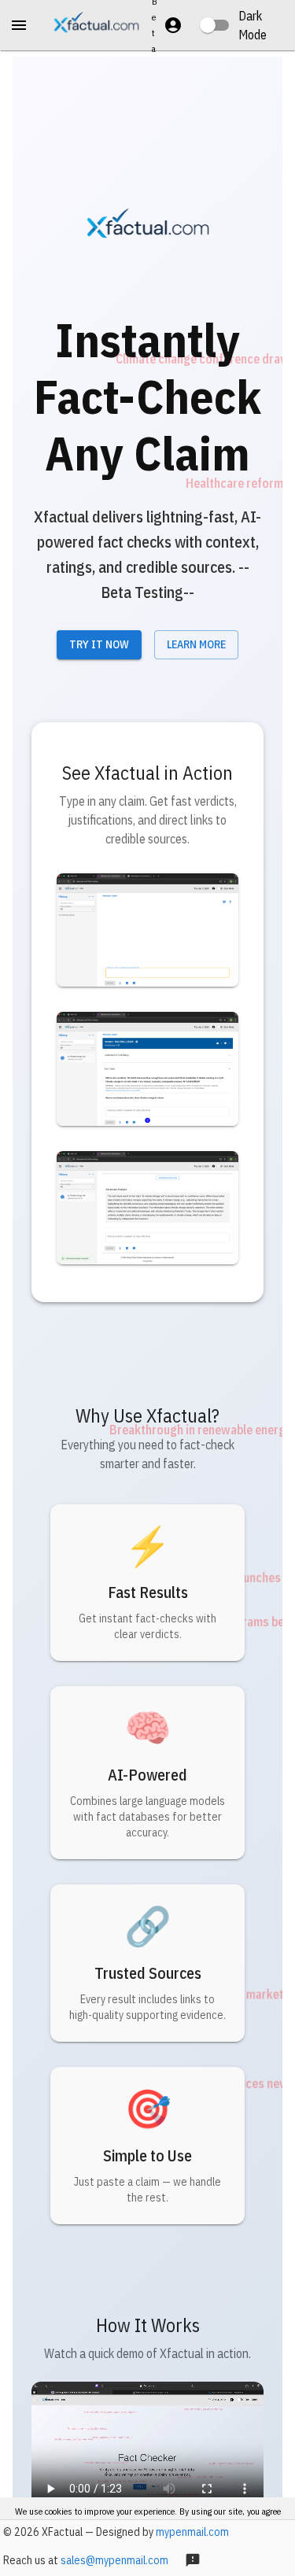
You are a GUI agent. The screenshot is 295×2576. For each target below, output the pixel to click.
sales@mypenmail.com (114, 2560)
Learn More (196, 644)
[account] (173, 25)
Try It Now (99, 644)
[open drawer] (19, 25)
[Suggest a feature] (193, 2560)
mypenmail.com (192, 2532)
